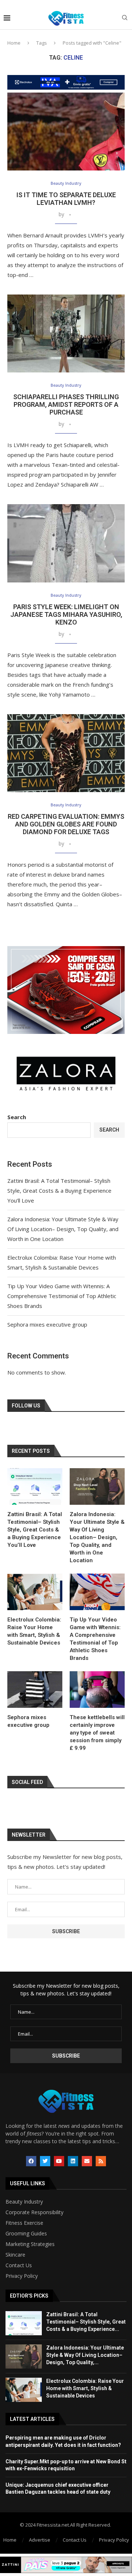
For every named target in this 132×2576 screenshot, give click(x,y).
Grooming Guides (26, 2234)
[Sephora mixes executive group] (35, 1690)
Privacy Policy (22, 2276)
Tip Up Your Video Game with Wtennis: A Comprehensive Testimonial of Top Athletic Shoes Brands (62, 1296)
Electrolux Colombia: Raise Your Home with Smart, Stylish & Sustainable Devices (34, 1631)
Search (17, 1117)
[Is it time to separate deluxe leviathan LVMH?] (66, 132)
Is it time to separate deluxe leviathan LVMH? (66, 199)
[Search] (125, 18)
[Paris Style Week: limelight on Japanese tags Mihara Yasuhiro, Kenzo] (66, 543)
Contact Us (19, 2265)
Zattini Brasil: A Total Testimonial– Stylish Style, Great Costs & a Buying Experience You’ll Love (59, 1190)
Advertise (40, 2540)
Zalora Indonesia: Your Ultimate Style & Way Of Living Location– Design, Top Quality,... (85, 2355)
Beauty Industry (24, 2202)
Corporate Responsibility (34, 2212)
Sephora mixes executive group (47, 1324)
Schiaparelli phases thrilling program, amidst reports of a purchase (66, 404)
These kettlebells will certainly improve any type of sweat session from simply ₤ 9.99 (97, 1733)
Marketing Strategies (30, 2244)
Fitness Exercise (24, 2223)
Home (14, 43)
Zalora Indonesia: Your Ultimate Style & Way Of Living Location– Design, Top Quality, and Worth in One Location (63, 1229)
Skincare (15, 2255)
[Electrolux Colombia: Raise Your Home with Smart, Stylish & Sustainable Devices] (35, 1592)
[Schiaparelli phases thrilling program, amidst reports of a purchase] (66, 333)
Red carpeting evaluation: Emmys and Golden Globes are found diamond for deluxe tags (66, 824)
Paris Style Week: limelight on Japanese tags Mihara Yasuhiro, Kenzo (66, 614)
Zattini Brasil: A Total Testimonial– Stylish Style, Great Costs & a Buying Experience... (86, 2322)
